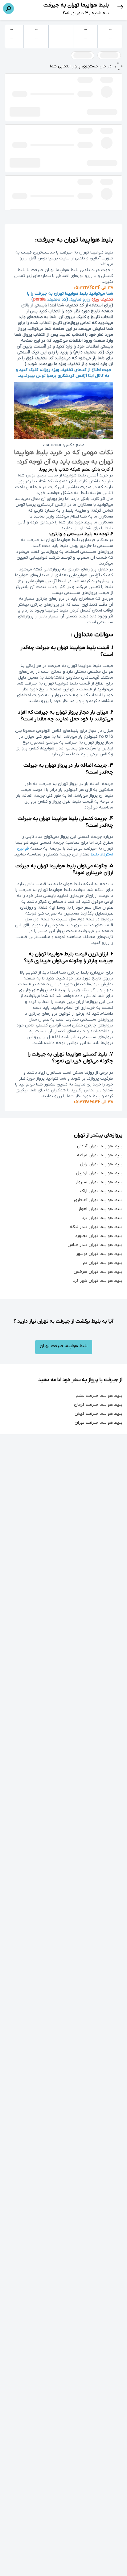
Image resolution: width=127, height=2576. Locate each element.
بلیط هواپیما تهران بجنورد (99, 1236)
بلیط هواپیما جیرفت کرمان (98, 1405)
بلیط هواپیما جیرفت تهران (64, 1346)
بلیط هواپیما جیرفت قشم (99, 1396)
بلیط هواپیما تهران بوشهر (99, 1254)
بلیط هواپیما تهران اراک (101, 1191)
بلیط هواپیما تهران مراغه (100, 1155)
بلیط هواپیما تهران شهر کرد (98, 1281)
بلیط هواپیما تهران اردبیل (99, 1173)
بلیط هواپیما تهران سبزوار (99, 1182)
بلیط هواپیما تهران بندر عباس (95, 1245)
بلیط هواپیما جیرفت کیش (98, 1414)
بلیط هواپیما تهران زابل (101, 1164)
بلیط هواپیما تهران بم (103, 1263)
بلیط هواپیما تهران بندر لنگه (96, 1227)
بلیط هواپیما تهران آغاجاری (98, 1200)
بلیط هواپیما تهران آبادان (100, 1146)
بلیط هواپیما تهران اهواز (100, 1209)
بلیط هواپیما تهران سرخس (98, 1272)
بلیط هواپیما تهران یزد (102, 1218)
